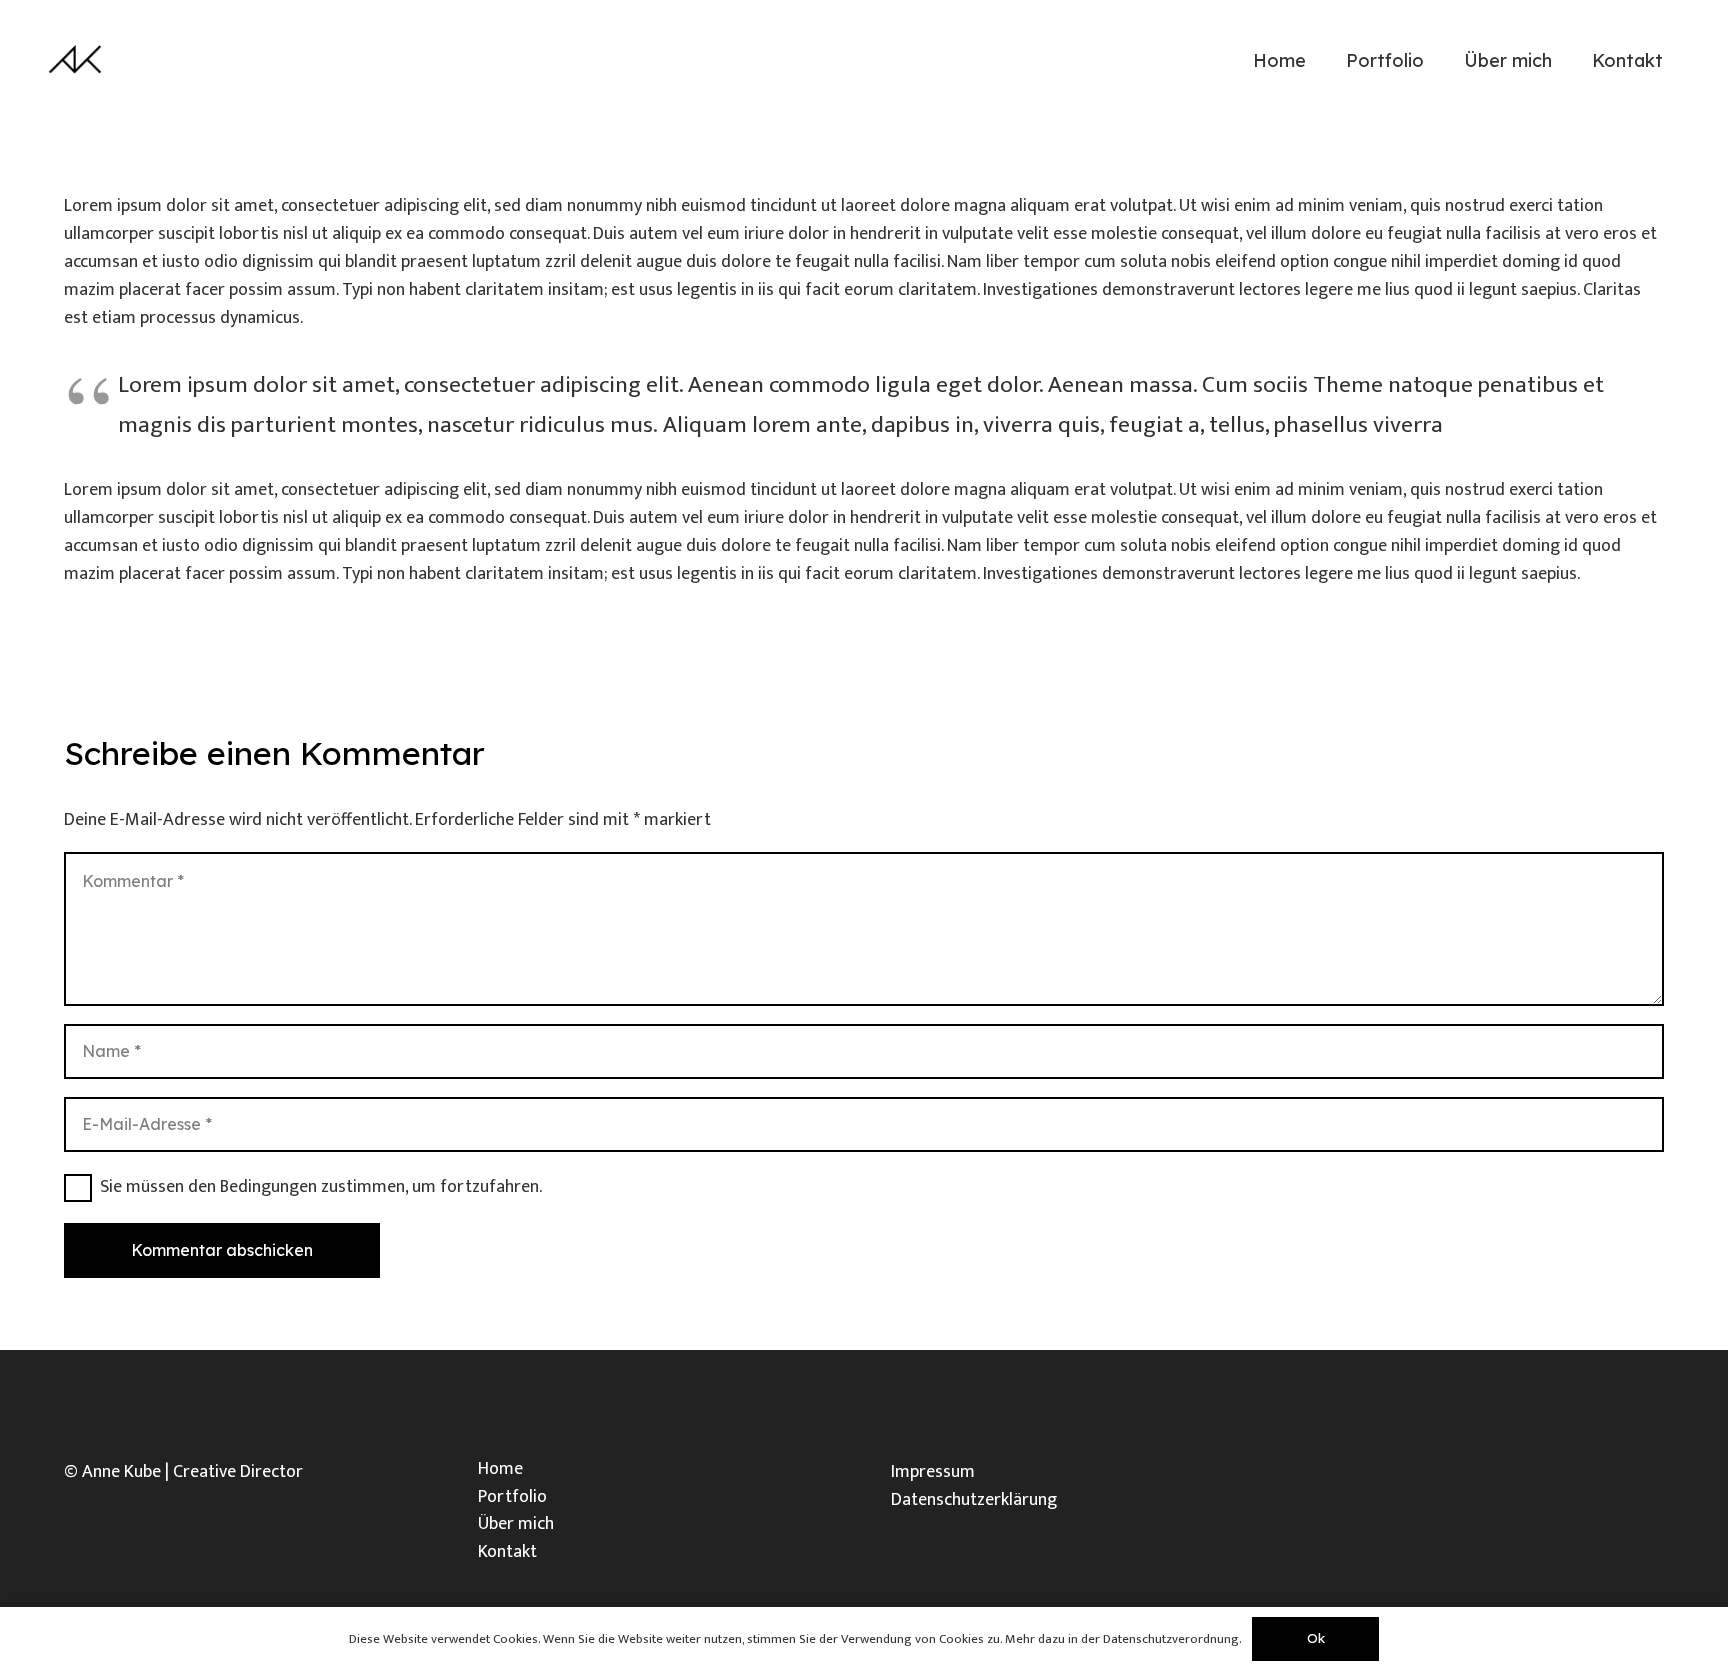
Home (500, 1469)
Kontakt (507, 1552)
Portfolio (512, 1497)
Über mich (516, 1524)
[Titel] (77, 60)
